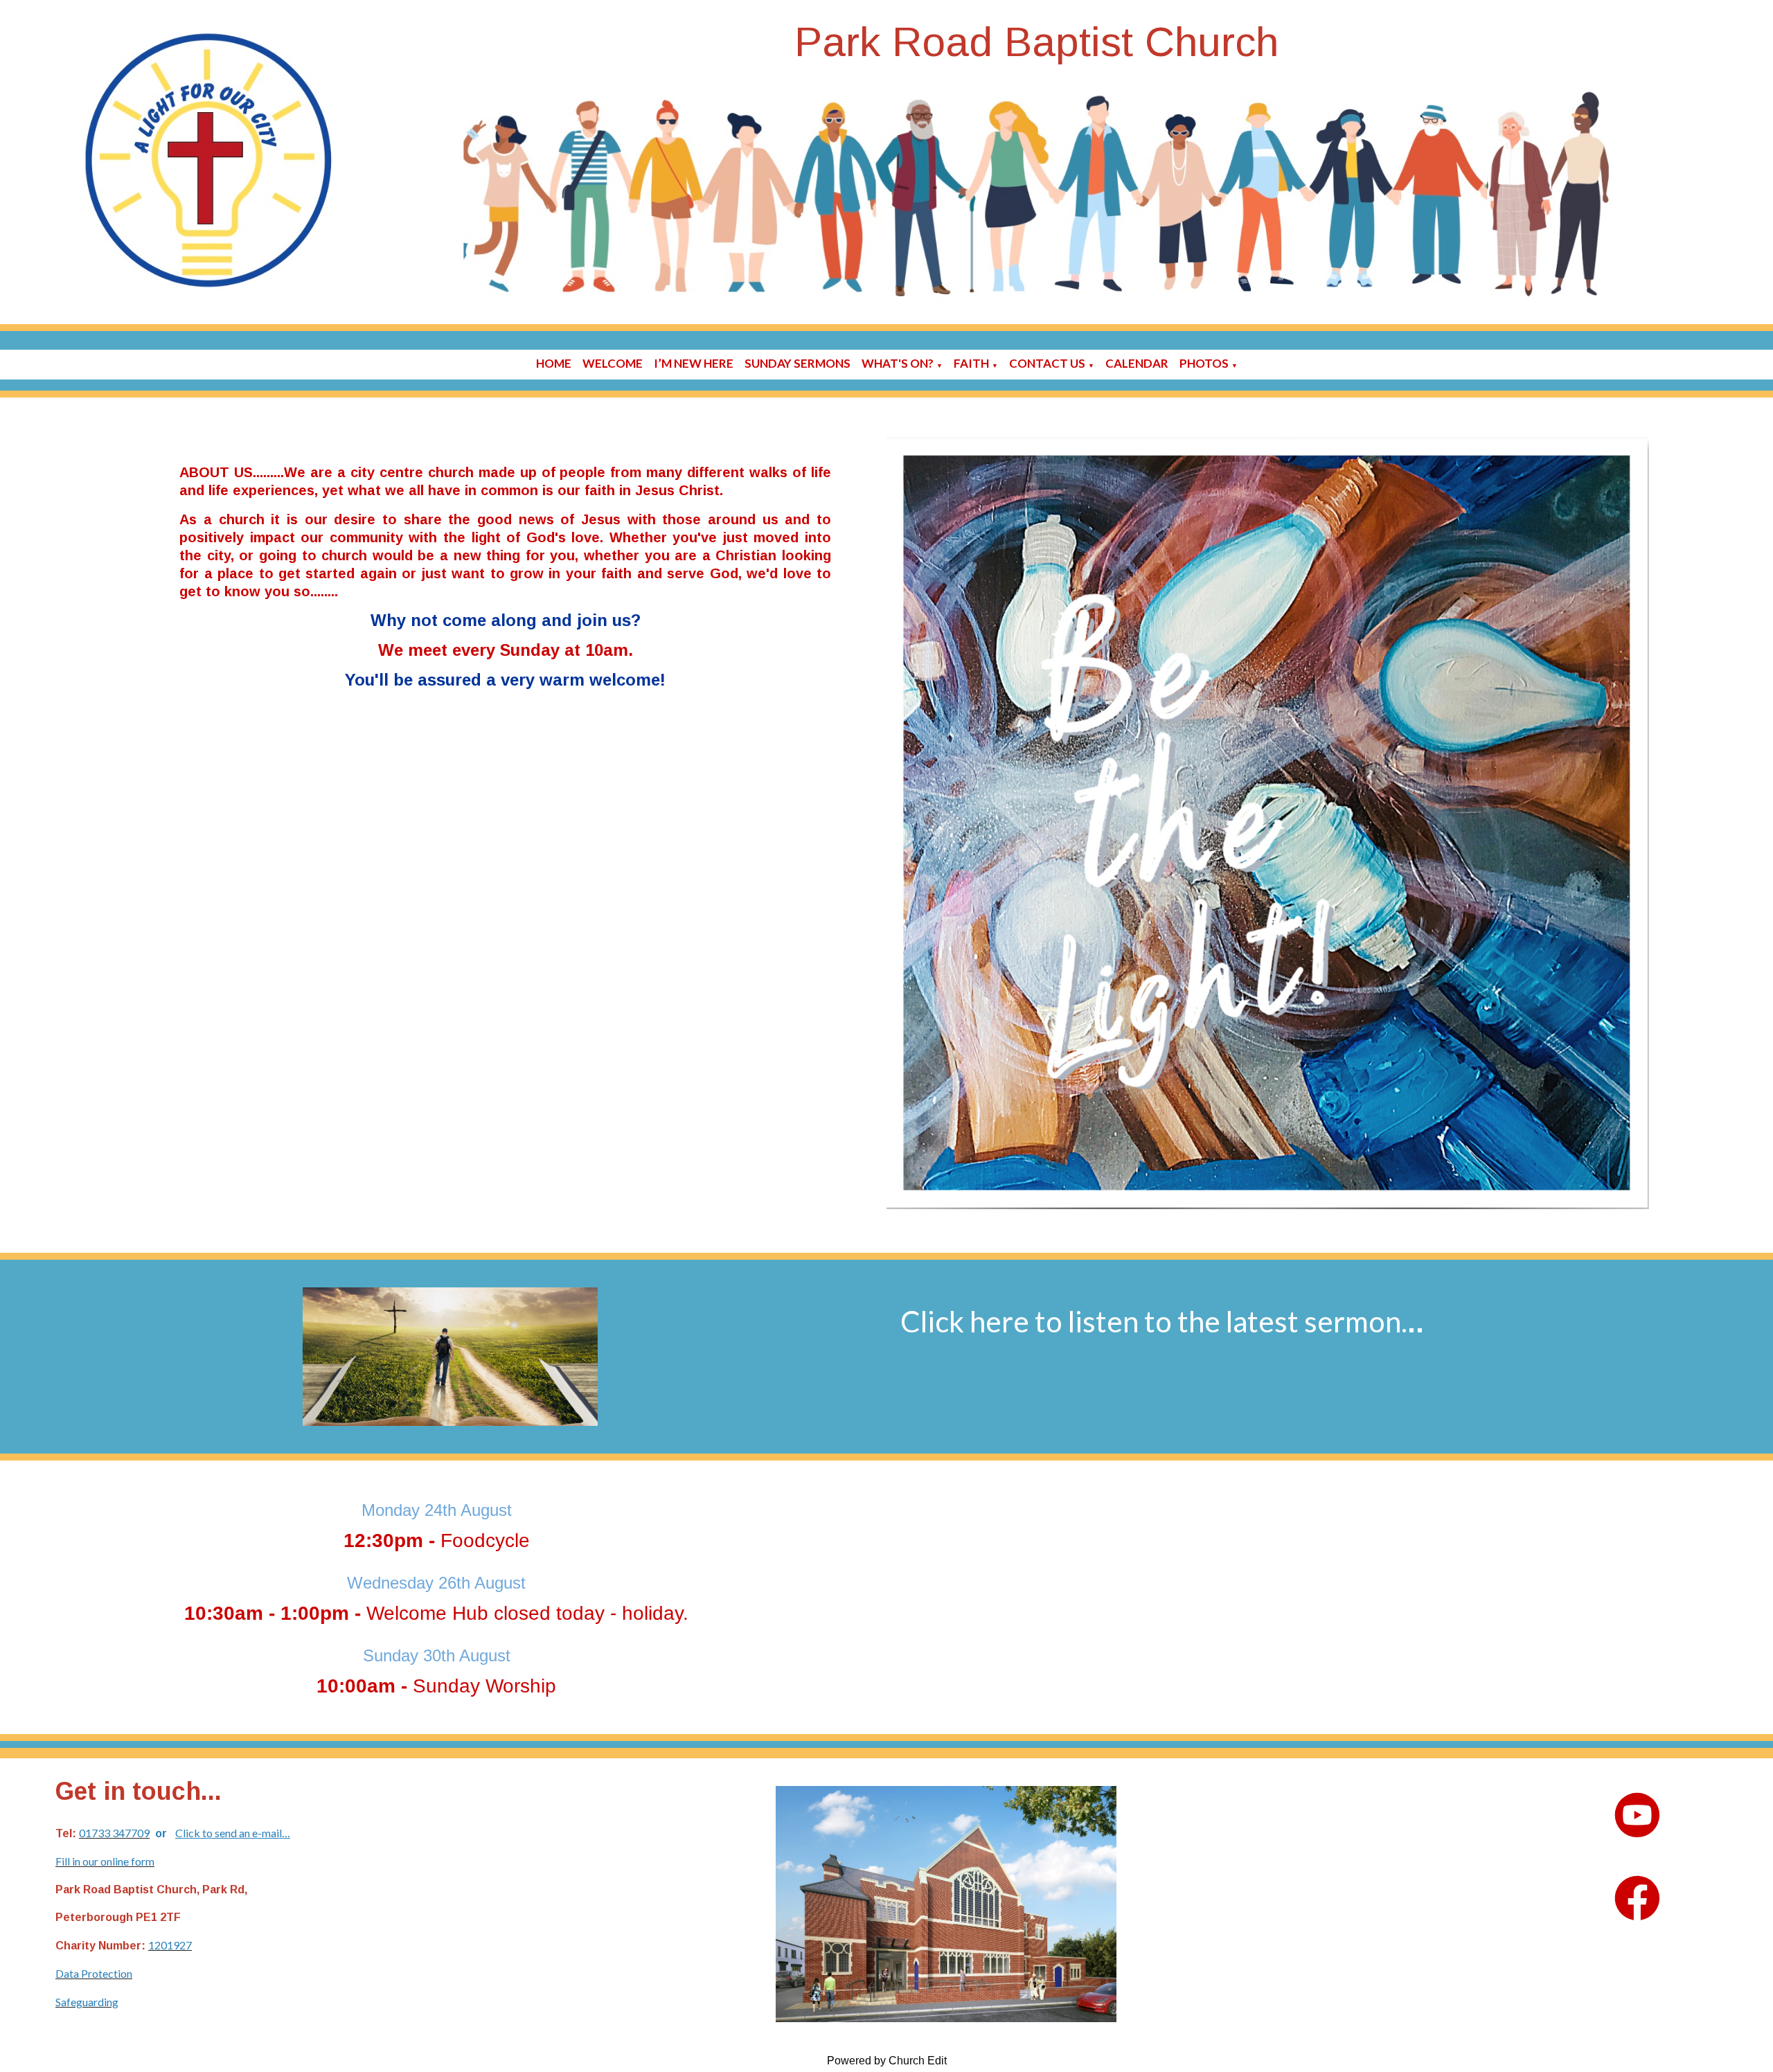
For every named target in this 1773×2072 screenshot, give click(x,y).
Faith (971, 363)
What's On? (898, 363)
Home (554, 363)
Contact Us (1047, 363)
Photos (1204, 363)
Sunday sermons (798, 363)
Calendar (1137, 363)
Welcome (613, 363)
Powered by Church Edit (887, 2061)
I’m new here (694, 363)
